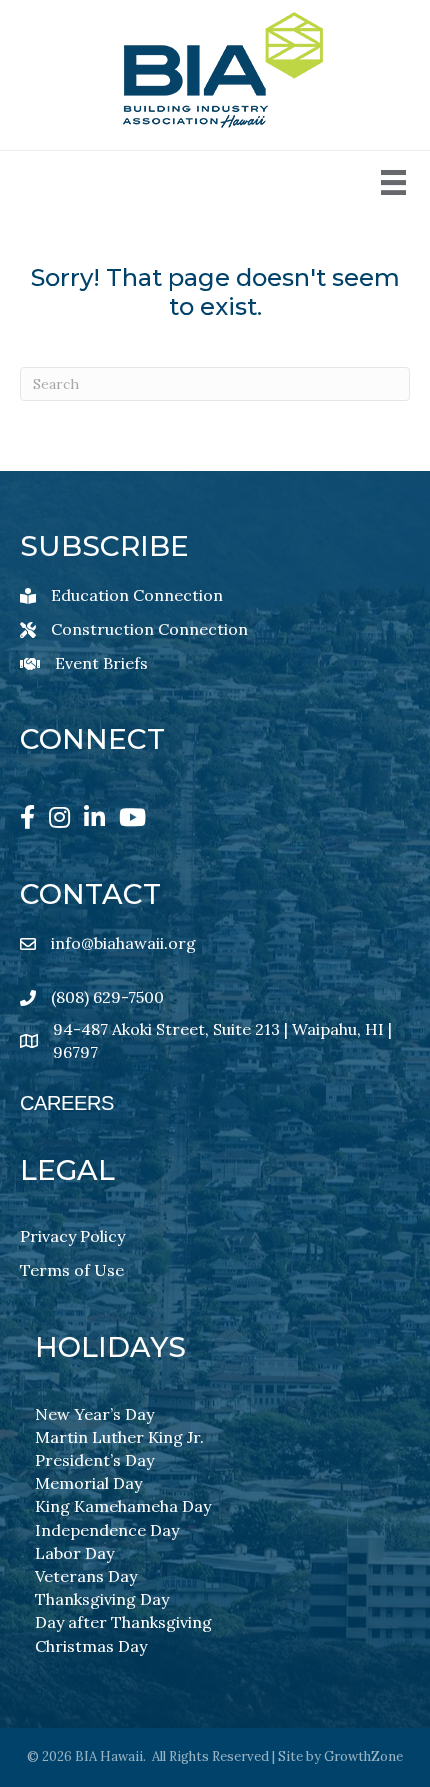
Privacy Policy (72, 1236)
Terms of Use (72, 1270)
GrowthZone (363, 1756)
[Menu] (393, 182)
